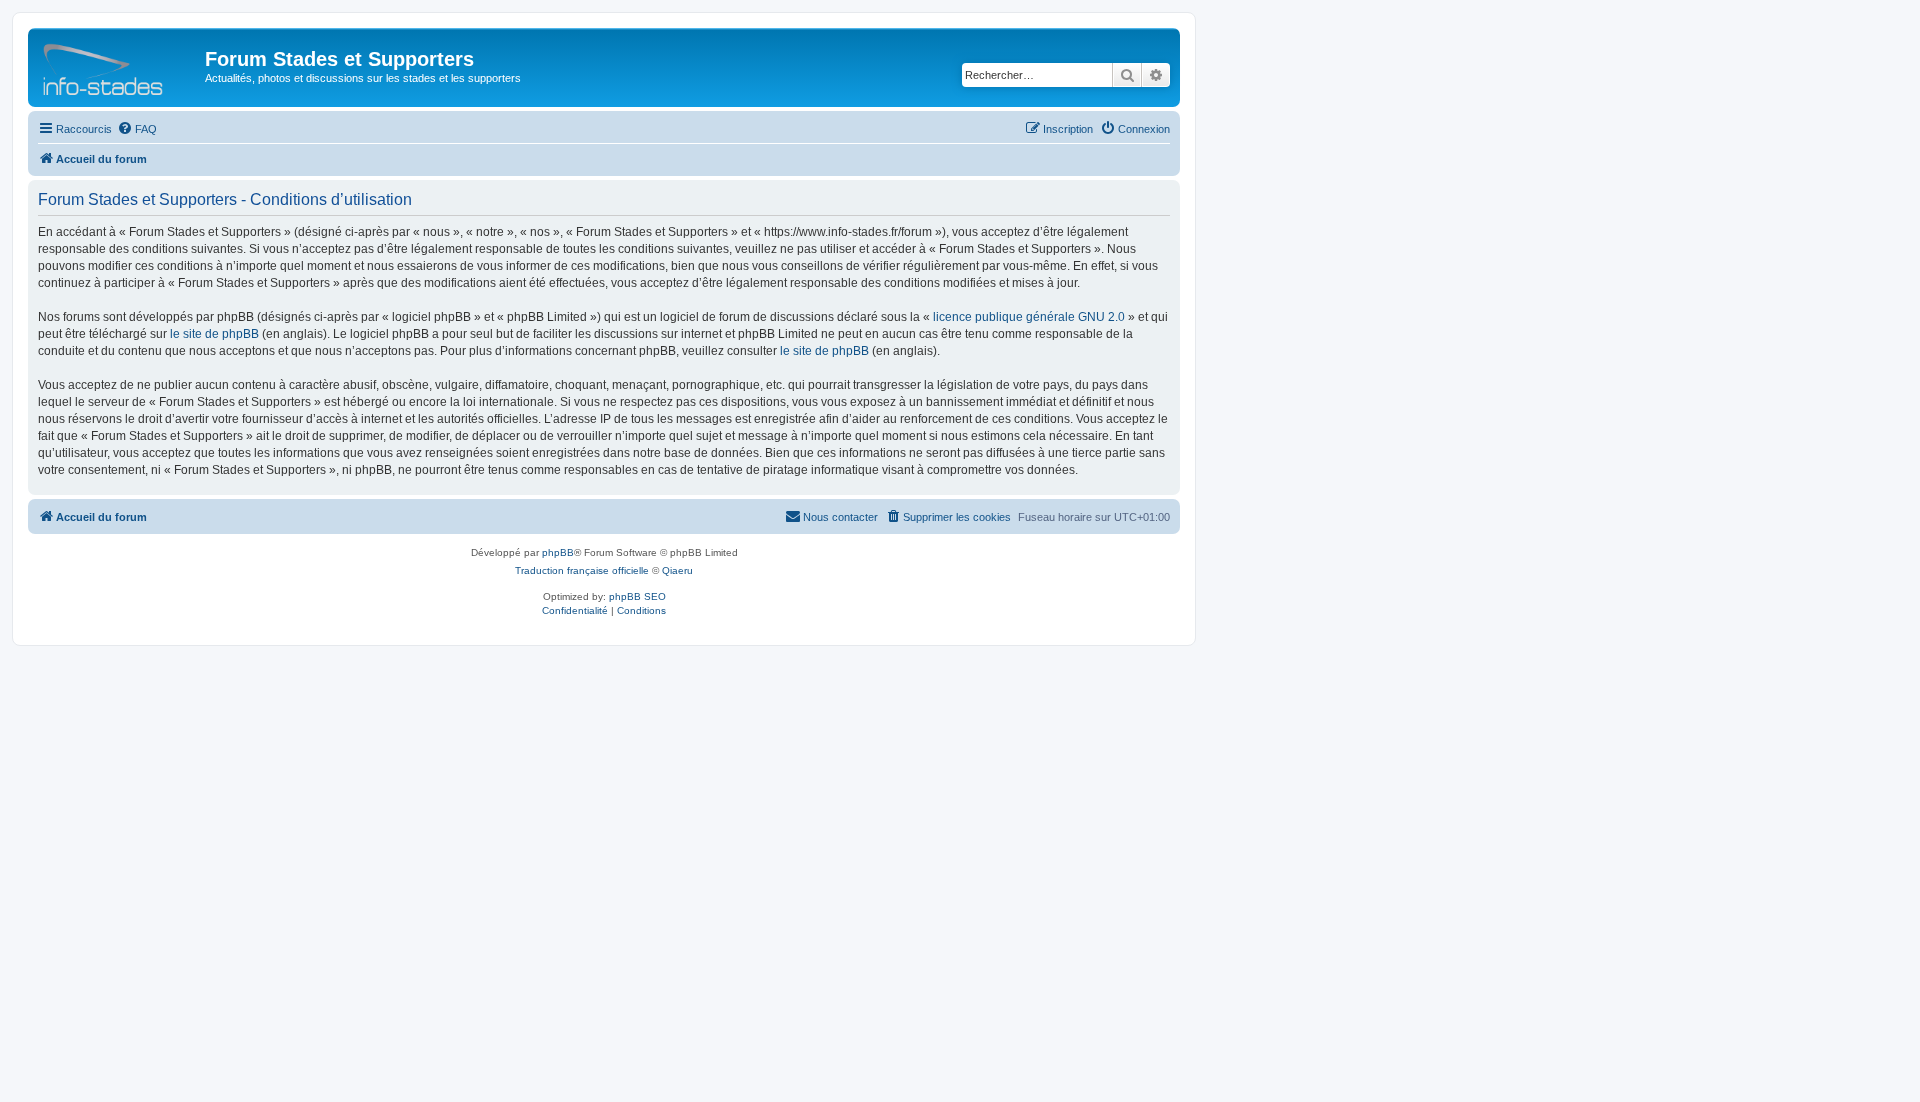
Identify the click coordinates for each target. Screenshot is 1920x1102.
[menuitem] (137, 129)
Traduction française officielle (582, 570)
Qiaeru (677, 570)
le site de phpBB (214, 334)
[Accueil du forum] (119, 65)
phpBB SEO (637, 596)
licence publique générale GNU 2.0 (1029, 317)
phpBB (558, 552)
